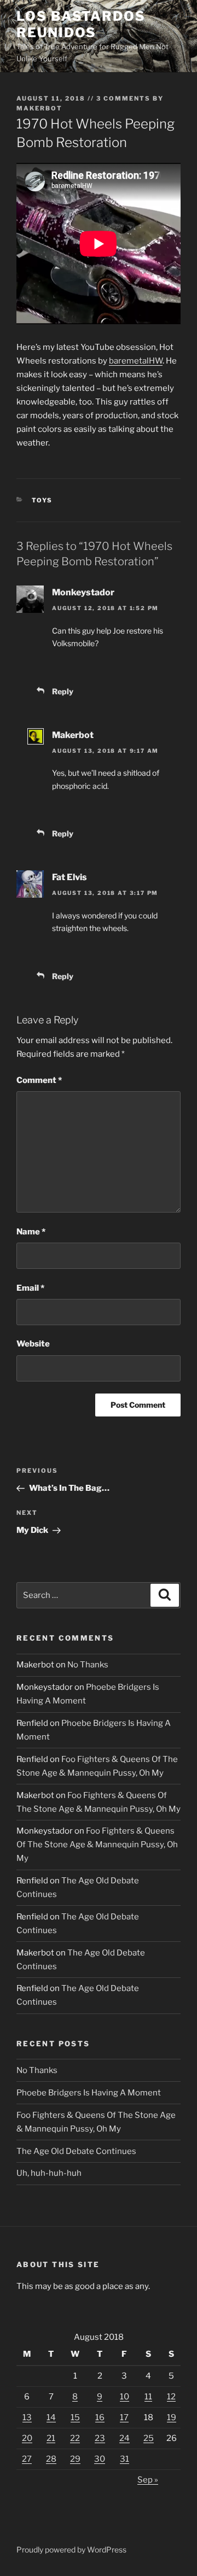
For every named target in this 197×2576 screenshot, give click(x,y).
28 (51, 2459)
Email (30, 1288)
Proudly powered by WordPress (71, 2549)
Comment (39, 1080)
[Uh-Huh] (55, 667)
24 (124, 2438)
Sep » (148, 2480)
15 (75, 2417)
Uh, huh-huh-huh (49, 2173)
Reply (63, 691)
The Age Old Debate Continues (76, 2151)
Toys (42, 500)
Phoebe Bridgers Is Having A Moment (89, 2093)
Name (31, 1232)
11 (148, 2397)
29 (75, 2459)
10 (124, 2397)
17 (124, 2417)
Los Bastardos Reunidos (81, 24)
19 (172, 2417)
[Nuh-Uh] (88, 667)
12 (171, 2397)
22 (75, 2438)
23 (100, 2438)
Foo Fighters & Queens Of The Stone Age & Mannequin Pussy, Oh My (97, 1845)
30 (100, 2459)
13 (27, 2417)
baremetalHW (136, 361)
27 (27, 2459)
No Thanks (88, 1665)
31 (124, 2459)
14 (51, 2417)
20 (27, 2438)
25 (149, 2438)
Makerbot (39, 108)
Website (33, 1344)
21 (51, 2438)
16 (100, 2417)
